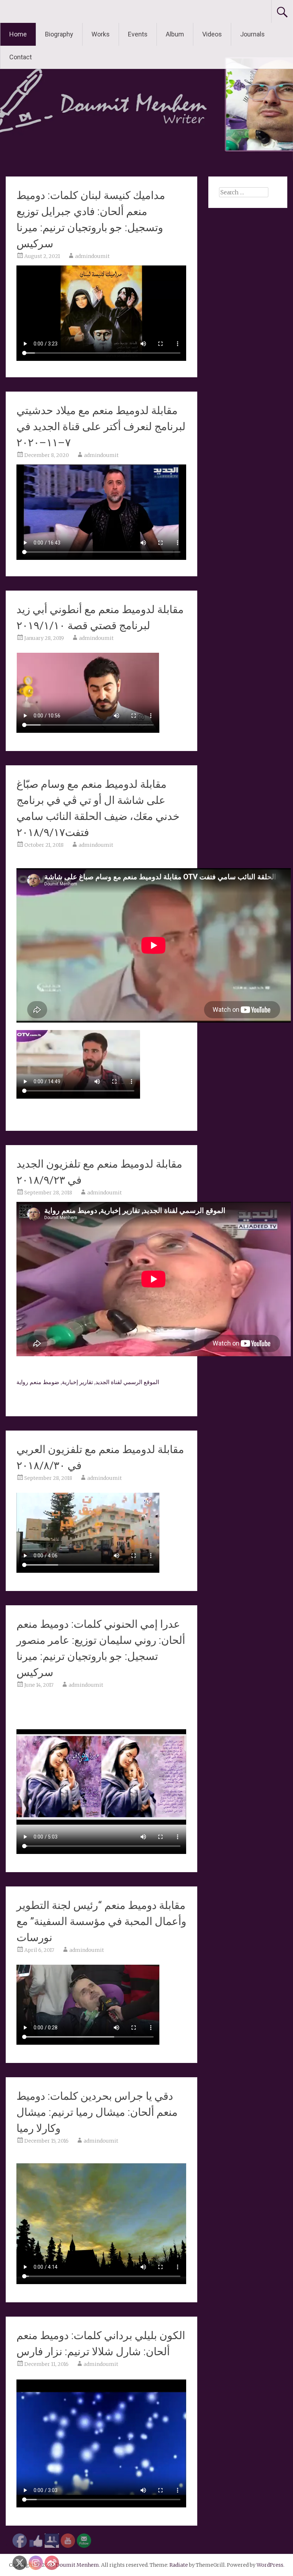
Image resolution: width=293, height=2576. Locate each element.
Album (175, 34)
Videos (212, 34)
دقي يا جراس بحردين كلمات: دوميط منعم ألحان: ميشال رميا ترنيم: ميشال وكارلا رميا (97, 2112)
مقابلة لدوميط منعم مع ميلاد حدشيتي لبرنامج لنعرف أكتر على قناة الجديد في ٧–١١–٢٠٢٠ (101, 426)
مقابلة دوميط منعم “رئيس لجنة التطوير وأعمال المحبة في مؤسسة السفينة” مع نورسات (101, 1921)
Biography (59, 34)
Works (101, 34)
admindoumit (92, 256)
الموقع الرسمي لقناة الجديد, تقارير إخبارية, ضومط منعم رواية (88, 1382)
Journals (252, 34)
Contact (21, 57)
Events (138, 34)
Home (18, 34)
